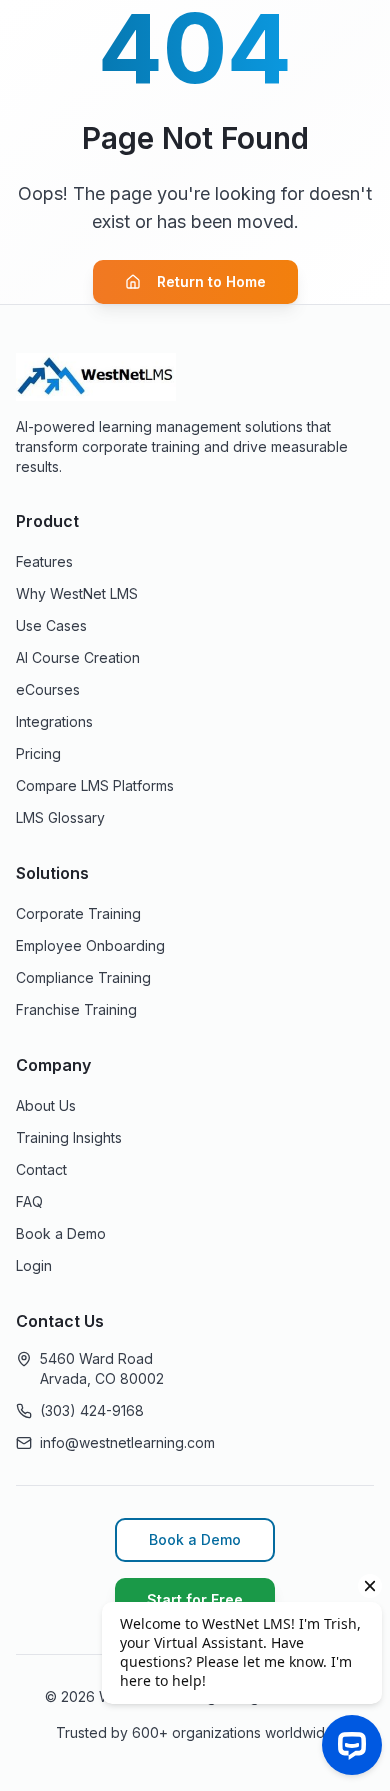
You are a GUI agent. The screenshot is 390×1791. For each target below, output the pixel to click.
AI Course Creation (78, 657)
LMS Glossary (60, 817)
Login (34, 1265)
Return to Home (211, 281)
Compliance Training (83, 977)
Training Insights (69, 1137)
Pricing (38, 753)
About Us (46, 1105)
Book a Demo (61, 1233)
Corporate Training (78, 913)
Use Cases (51, 625)
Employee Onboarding (90, 945)
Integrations (54, 721)
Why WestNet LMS (77, 593)
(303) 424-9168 (92, 1410)
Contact (41, 1169)
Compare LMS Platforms (95, 785)
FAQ (29, 1201)
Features (44, 561)
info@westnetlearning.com (127, 1442)
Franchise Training (76, 1009)
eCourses (48, 689)
